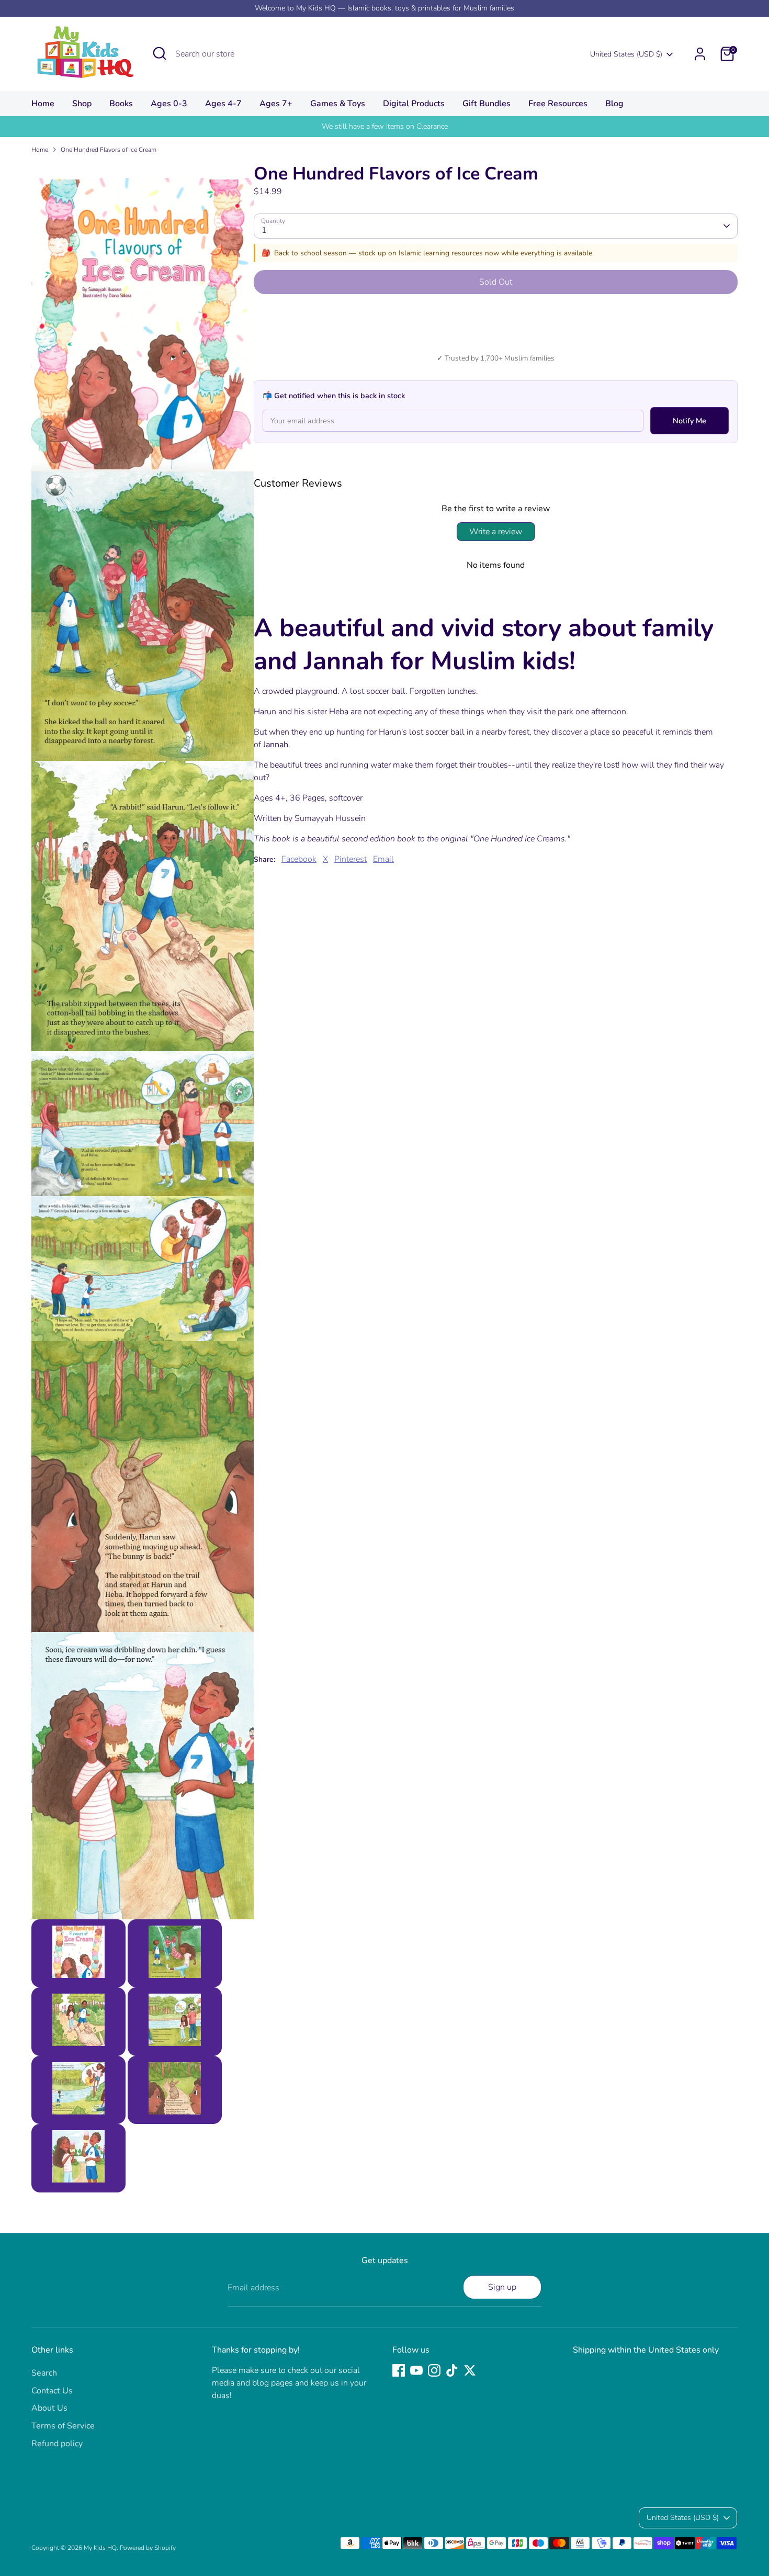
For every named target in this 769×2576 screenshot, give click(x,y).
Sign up (502, 2287)
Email (383, 859)
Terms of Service (63, 2426)
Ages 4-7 (223, 104)
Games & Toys (338, 104)
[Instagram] (434, 2370)
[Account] (700, 54)
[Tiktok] (452, 2370)
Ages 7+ (276, 104)
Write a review (496, 532)
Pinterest (350, 859)
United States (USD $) (626, 54)
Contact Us (52, 2391)
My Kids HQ (100, 2548)
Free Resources (558, 104)
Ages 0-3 (169, 104)
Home (43, 104)
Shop (82, 104)
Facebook (299, 859)
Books (121, 104)
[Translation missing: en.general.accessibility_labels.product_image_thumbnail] (78, 1953)
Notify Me (689, 421)
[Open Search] (160, 53)
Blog (614, 104)
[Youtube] (416, 2370)
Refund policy (57, 2444)
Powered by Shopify (148, 2548)
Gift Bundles (487, 104)
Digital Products (414, 104)
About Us (49, 2408)
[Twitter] (470, 2370)
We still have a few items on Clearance (385, 126)
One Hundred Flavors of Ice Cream (109, 150)
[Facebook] (399, 2370)
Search (44, 2373)
